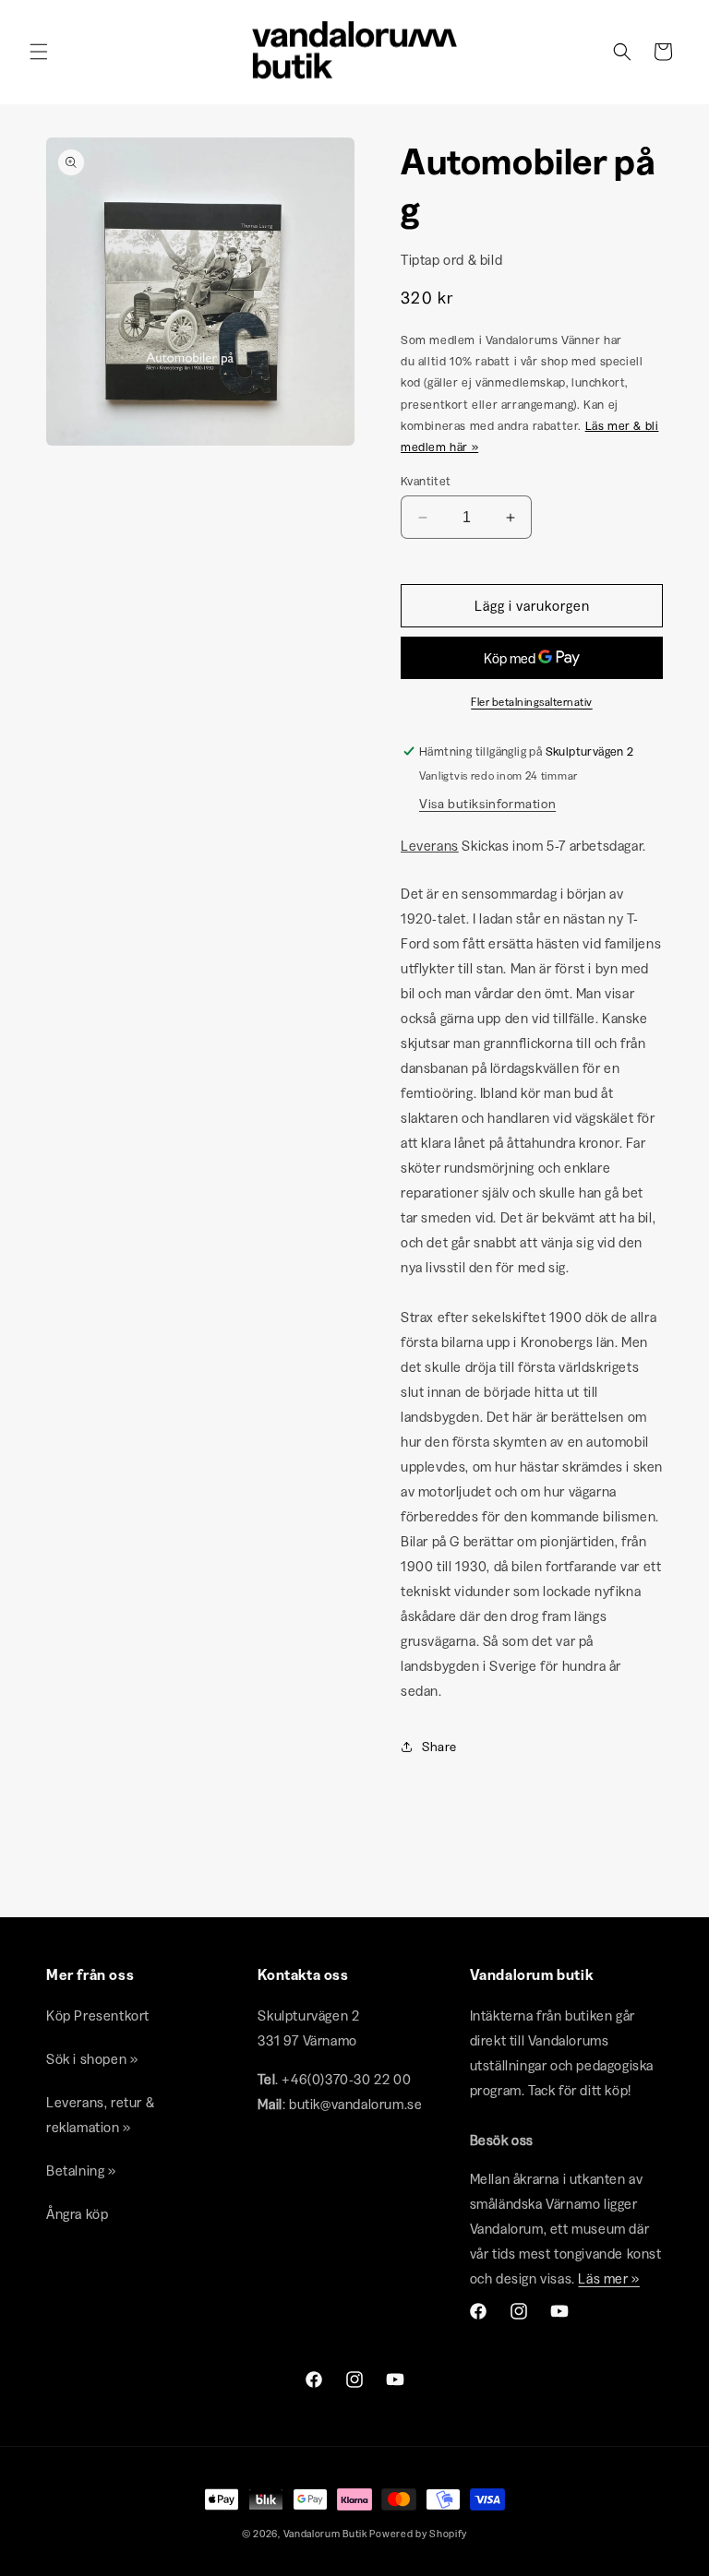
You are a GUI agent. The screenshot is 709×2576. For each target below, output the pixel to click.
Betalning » (81, 2171)
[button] (39, 52)
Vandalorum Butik (325, 2534)
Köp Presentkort (98, 2015)
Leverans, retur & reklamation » (100, 2115)
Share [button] (439, 1747)
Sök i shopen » (92, 2059)
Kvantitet (426, 481)
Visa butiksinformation (487, 804)
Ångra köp (77, 2214)
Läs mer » (608, 2278)
